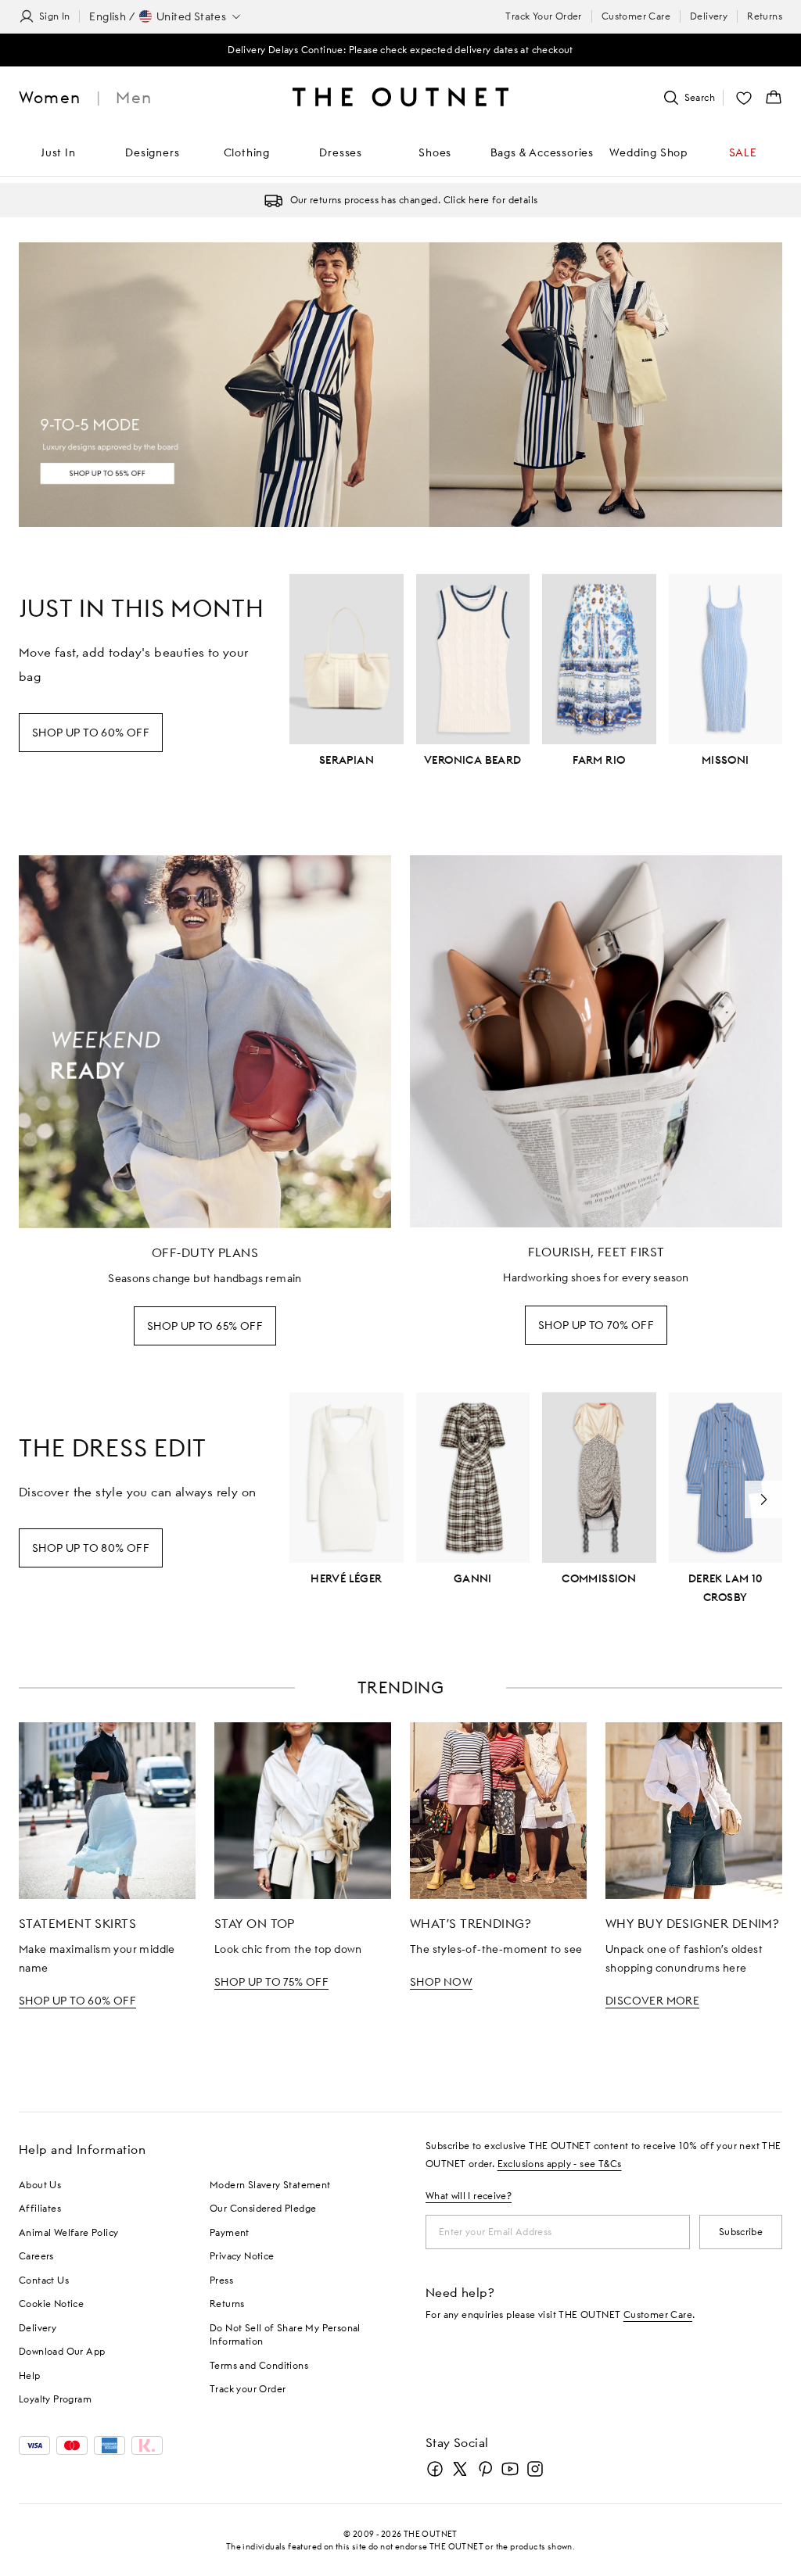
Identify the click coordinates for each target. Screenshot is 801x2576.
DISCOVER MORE (652, 2001)
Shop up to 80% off (91, 1548)
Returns (765, 16)
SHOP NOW (441, 1982)
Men (134, 97)
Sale (743, 152)
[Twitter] (460, 2469)
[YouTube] (510, 2469)
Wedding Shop (648, 152)
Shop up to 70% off (596, 1325)
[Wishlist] (744, 98)
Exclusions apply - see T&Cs (560, 2164)
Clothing (247, 152)
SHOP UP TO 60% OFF (77, 2001)
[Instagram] (535, 2469)
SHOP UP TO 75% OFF (271, 1982)
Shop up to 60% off (91, 733)
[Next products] (763, 1499)
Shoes (435, 152)
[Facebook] (435, 2469)
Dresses (341, 152)
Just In (58, 152)
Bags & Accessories (542, 152)
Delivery (709, 16)
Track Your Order (543, 16)
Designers (152, 152)
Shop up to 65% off (205, 1326)
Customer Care (636, 16)
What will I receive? (469, 2196)
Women (50, 97)
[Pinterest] (485, 2469)
